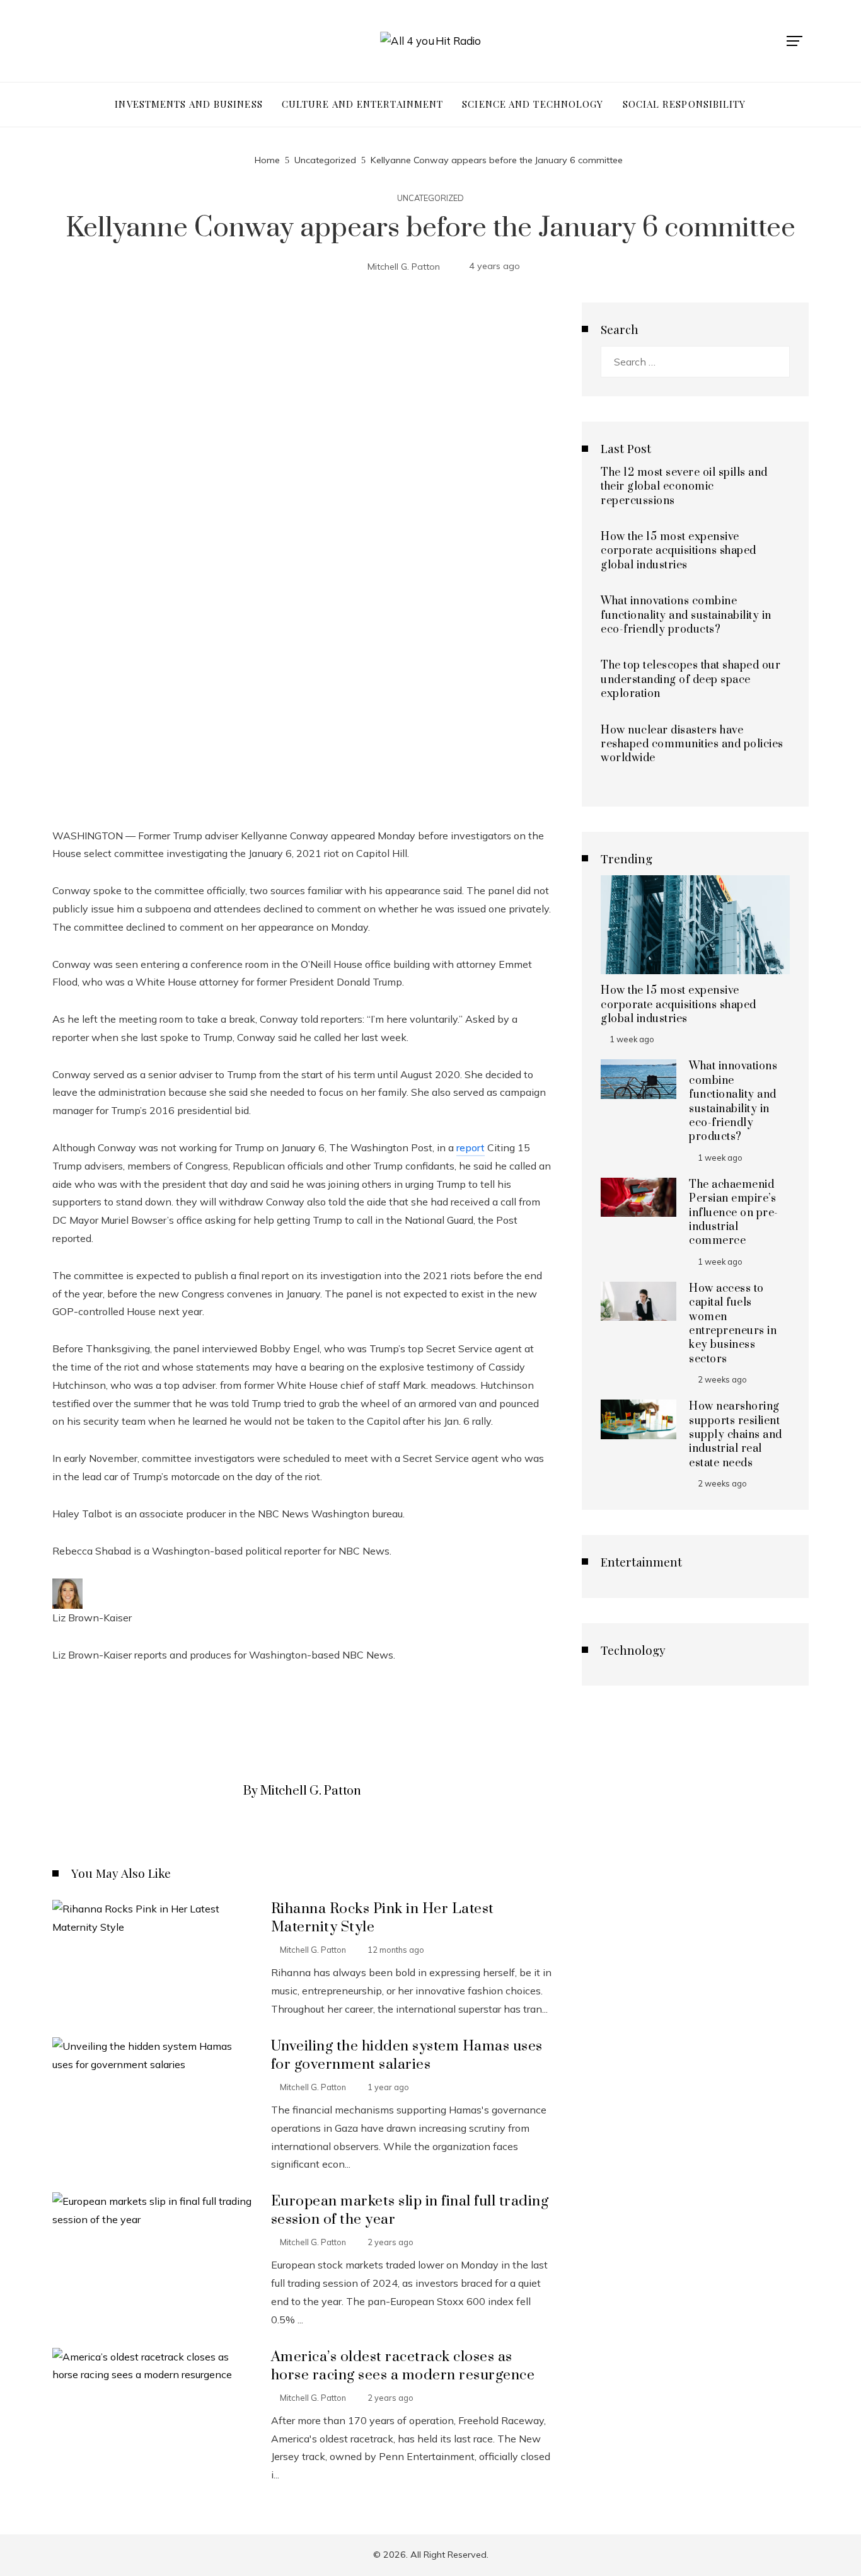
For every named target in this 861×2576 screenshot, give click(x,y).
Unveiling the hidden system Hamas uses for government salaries (407, 2056)
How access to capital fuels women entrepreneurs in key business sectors (733, 1324)
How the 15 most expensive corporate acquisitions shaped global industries (679, 551)
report (471, 1147)
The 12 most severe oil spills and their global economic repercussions (684, 487)
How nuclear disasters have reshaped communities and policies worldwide (692, 745)
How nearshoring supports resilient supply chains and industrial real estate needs (736, 1435)
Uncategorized (430, 198)
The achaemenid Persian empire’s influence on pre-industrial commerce (734, 1213)
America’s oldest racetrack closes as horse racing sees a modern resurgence (403, 2366)
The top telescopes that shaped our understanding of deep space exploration (691, 680)
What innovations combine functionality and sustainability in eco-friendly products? (686, 615)
